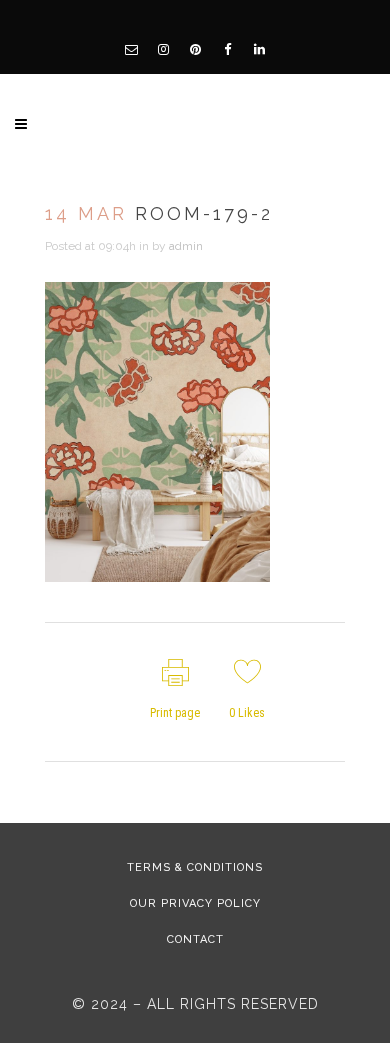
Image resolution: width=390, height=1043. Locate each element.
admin (186, 246)
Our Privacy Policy (195, 903)
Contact (195, 939)
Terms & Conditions (195, 867)
